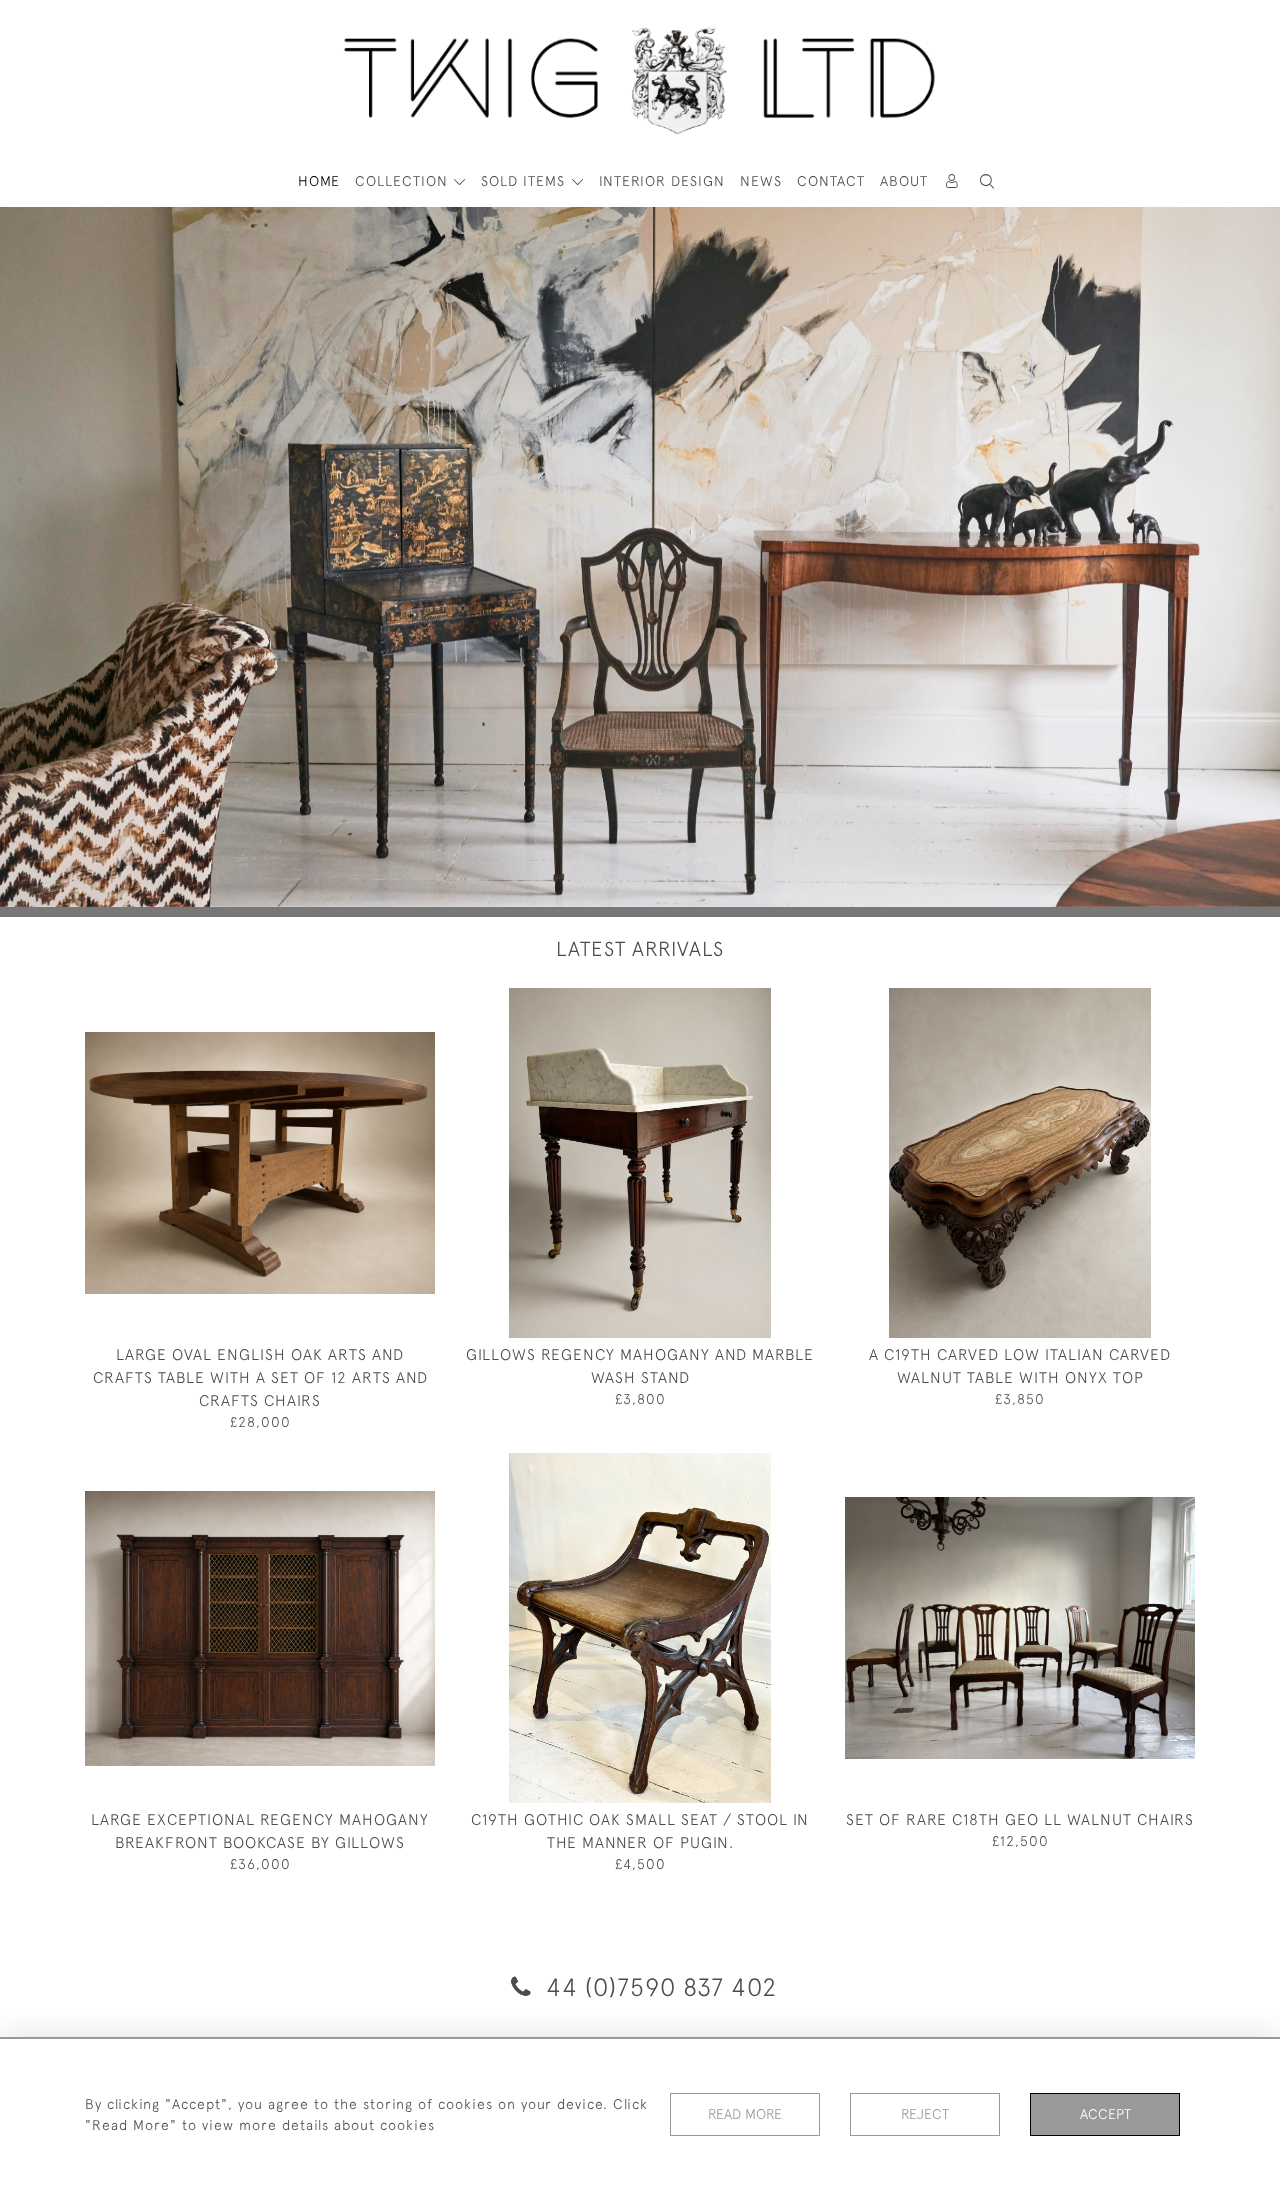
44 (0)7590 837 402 (658, 1986)
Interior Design (662, 181)
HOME (319, 181)
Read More (745, 2114)
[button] (988, 181)
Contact (831, 181)
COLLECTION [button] (404, 181)
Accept (1105, 2114)
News (761, 181)
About (904, 181)
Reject (925, 2114)
